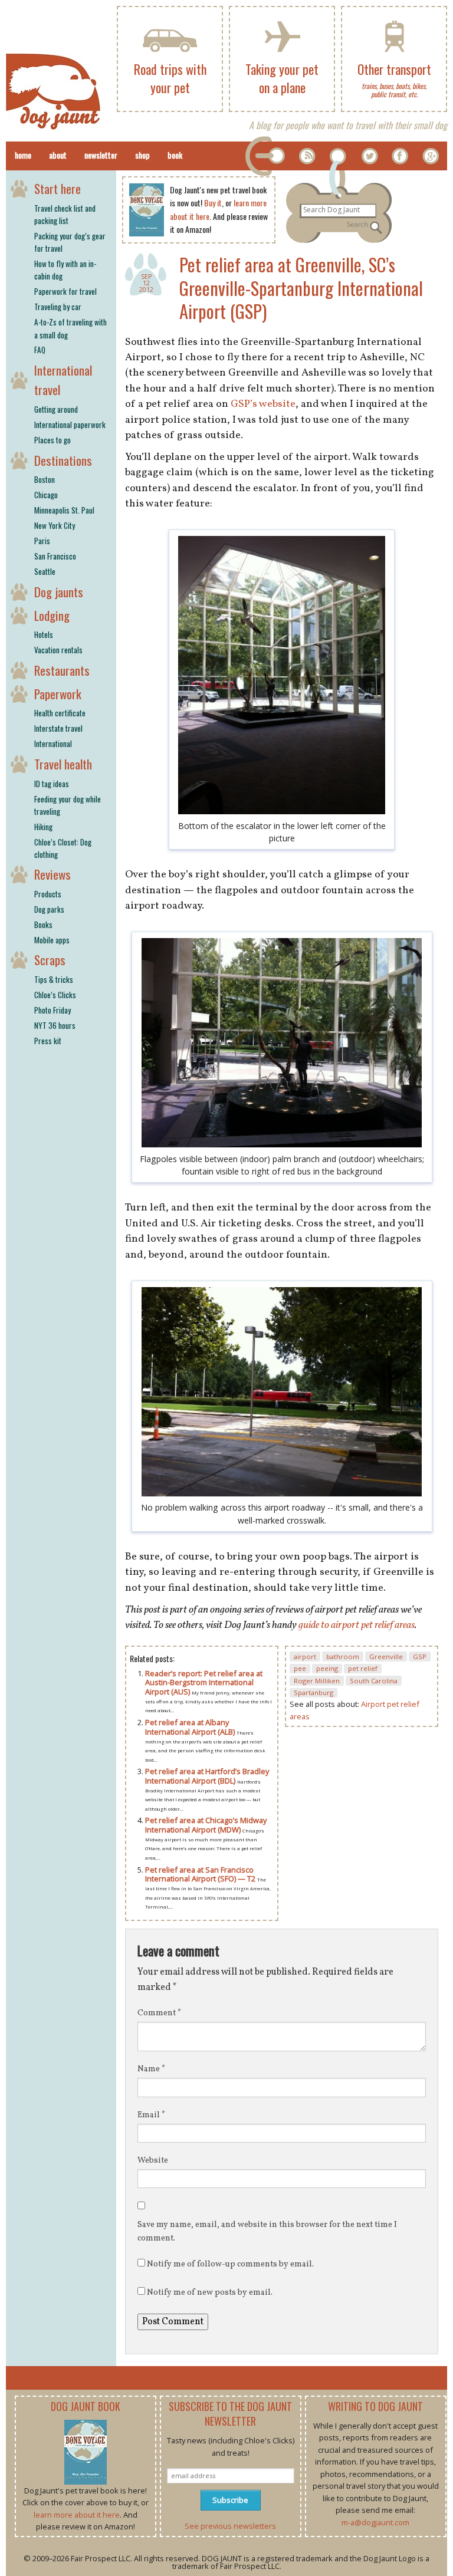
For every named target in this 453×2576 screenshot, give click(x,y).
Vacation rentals (58, 650)
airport (305, 1657)
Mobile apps (52, 940)
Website (153, 2161)
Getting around (56, 409)
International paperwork (70, 425)
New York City (55, 525)
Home (23, 155)
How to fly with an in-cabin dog (65, 270)
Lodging (52, 615)
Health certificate (60, 713)
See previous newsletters (230, 2526)
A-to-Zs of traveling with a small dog (70, 328)
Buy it (213, 203)
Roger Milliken (317, 1681)
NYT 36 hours (55, 1025)
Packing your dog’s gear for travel (70, 242)
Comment (159, 2013)
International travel (63, 380)
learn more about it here (77, 2515)
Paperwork (58, 694)
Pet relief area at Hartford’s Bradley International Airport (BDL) (207, 1776)
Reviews (52, 874)
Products (48, 894)
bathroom (343, 1657)
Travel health (63, 764)
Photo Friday (52, 1010)
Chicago (46, 495)
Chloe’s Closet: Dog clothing (63, 848)
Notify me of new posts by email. (210, 2293)
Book (175, 155)
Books (43, 925)
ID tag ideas (52, 784)
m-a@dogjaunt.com (375, 2522)
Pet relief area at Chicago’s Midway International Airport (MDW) (206, 1825)
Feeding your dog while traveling (68, 805)
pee (300, 1668)
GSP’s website (263, 404)
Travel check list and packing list (65, 214)
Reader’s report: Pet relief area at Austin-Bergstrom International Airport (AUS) (204, 1682)
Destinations (63, 460)
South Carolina (374, 1681)
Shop (142, 155)
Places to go (52, 440)
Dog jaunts (59, 592)
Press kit (48, 1041)
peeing (327, 1668)
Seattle (45, 571)
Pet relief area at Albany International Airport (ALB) (191, 1727)
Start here (58, 188)
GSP (420, 1657)
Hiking (43, 827)
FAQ (40, 350)
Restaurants (62, 670)
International (53, 743)
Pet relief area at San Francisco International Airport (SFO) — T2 (201, 1874)
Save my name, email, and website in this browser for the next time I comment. (267, 2231)
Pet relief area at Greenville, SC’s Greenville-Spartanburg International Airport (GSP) (301, 288)
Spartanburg (314, 1692)
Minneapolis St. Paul (64, 510)
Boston (45, 479)
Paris (42, 541)
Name (151, 2069)
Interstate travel (58, 728)
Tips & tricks (54, 979)
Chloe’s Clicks (55, 995)
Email (151, 2115)
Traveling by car (58, 307)
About (58, 155)
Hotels (44, 634)
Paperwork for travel (65, 291)
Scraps (50, 960)
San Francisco (55, 556)
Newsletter (101, 155)
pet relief (363, 1668)
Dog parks (49, 909)
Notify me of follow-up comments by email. (230, 2264)
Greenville (386, 1657)
